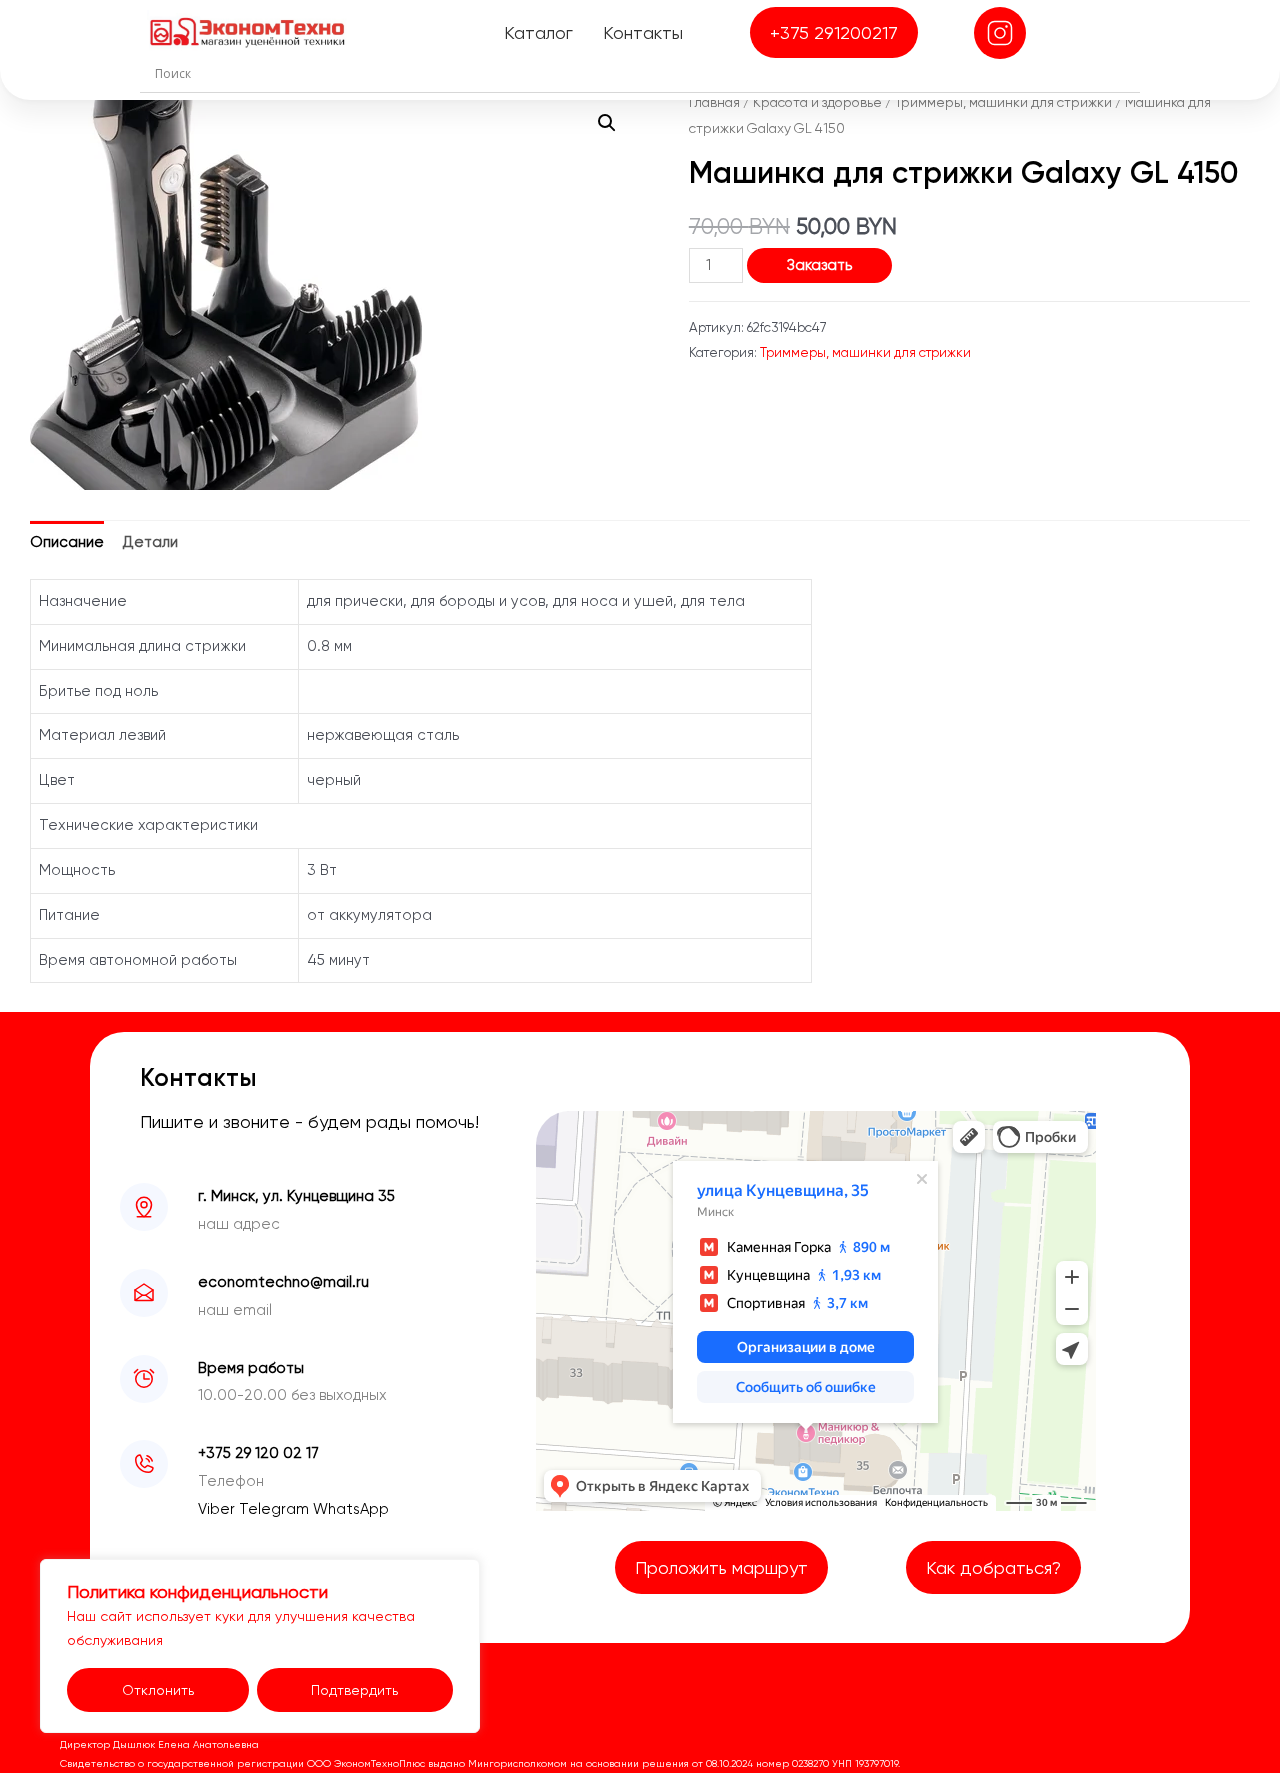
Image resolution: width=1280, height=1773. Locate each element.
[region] (260, 1646)
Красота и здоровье (817, 102)
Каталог (538, 32)
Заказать (819, 265)
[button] (607, 123)
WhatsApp (351, 1509)
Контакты (643, 32)
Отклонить (158, 1690)
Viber (218, 1509)
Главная (714, 102)
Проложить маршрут (721, 1567)
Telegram (276, 1509)
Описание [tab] (67, 542)
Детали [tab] (150, 542)
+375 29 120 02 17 (258, 1453)
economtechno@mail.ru (283, 1282)
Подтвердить (354, 1690)
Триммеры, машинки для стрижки (1003, 102)
